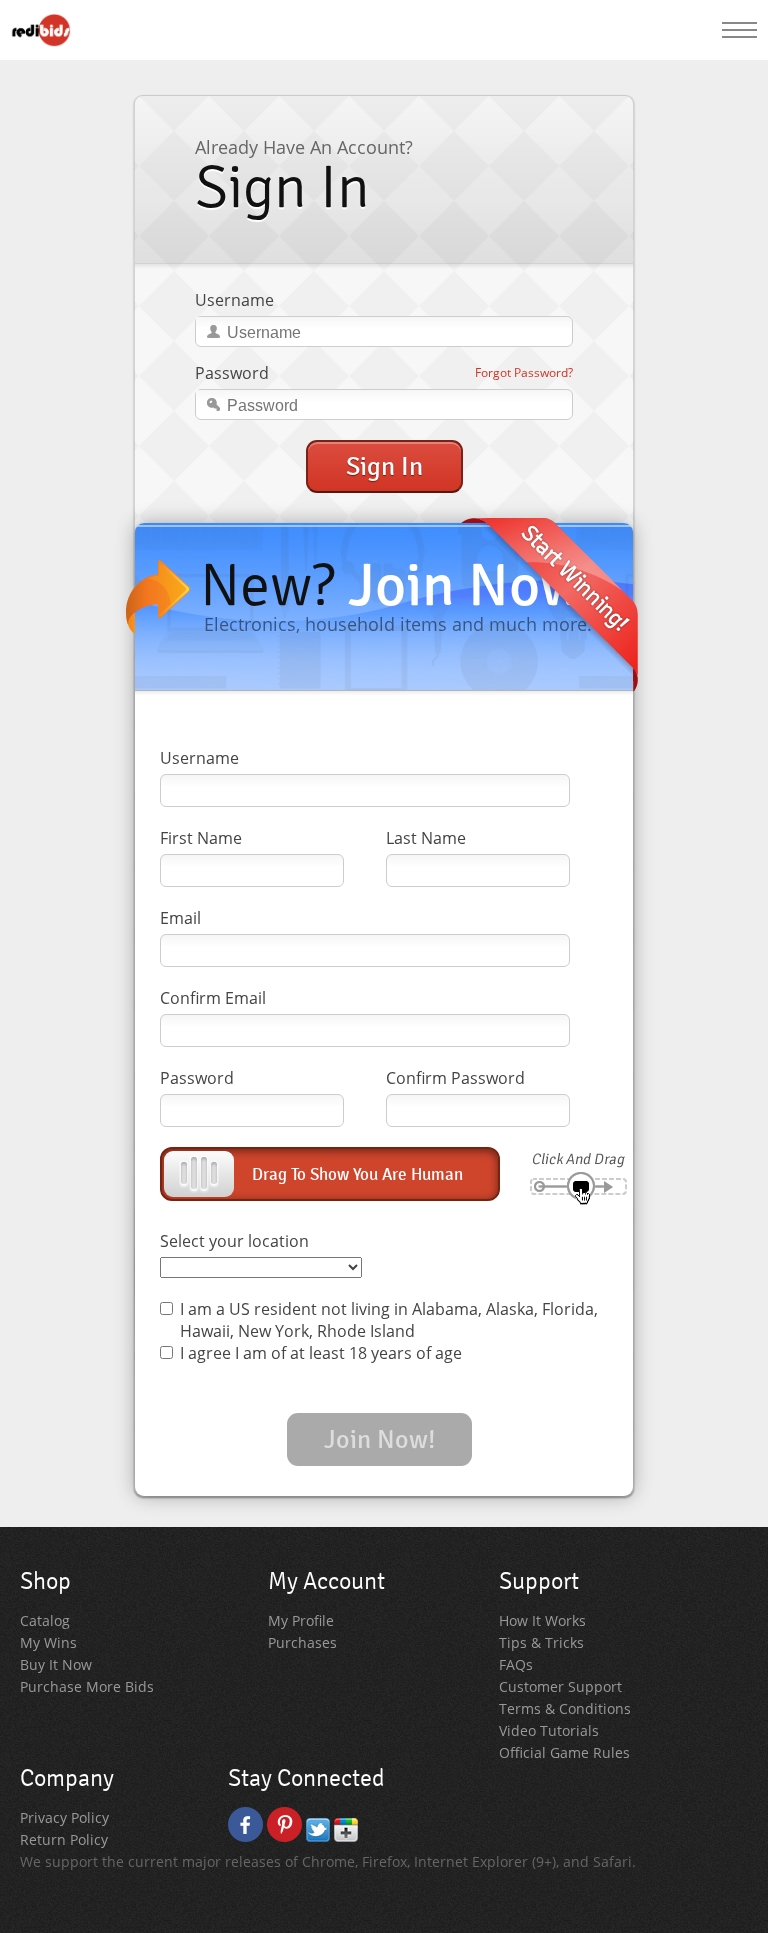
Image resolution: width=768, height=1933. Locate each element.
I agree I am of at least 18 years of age (321, 1353)
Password (232, 373)
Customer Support (560, 1686)
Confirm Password (455, 1078)
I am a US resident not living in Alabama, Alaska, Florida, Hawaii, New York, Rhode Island (389, 1320)
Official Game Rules (564, 1752)
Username (234, 300)
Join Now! (379, 1439)
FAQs (516, 1664)
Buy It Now (56, 1664)
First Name (201, 838)
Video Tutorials (549, 1730)
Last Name (426, 838)
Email (180, 918)
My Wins (48, 1642)
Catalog (45, 1620)
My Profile (301, 1620)
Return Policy (64, 1839)
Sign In (384, 466)
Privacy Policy (64, 1817)
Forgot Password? (524, 372)
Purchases (302, 1642)
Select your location (234, 1241)
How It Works (542, 1620)
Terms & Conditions (565, 1708)
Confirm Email (213, 998)
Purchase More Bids (87, 1686)
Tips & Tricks (541, 1642)
